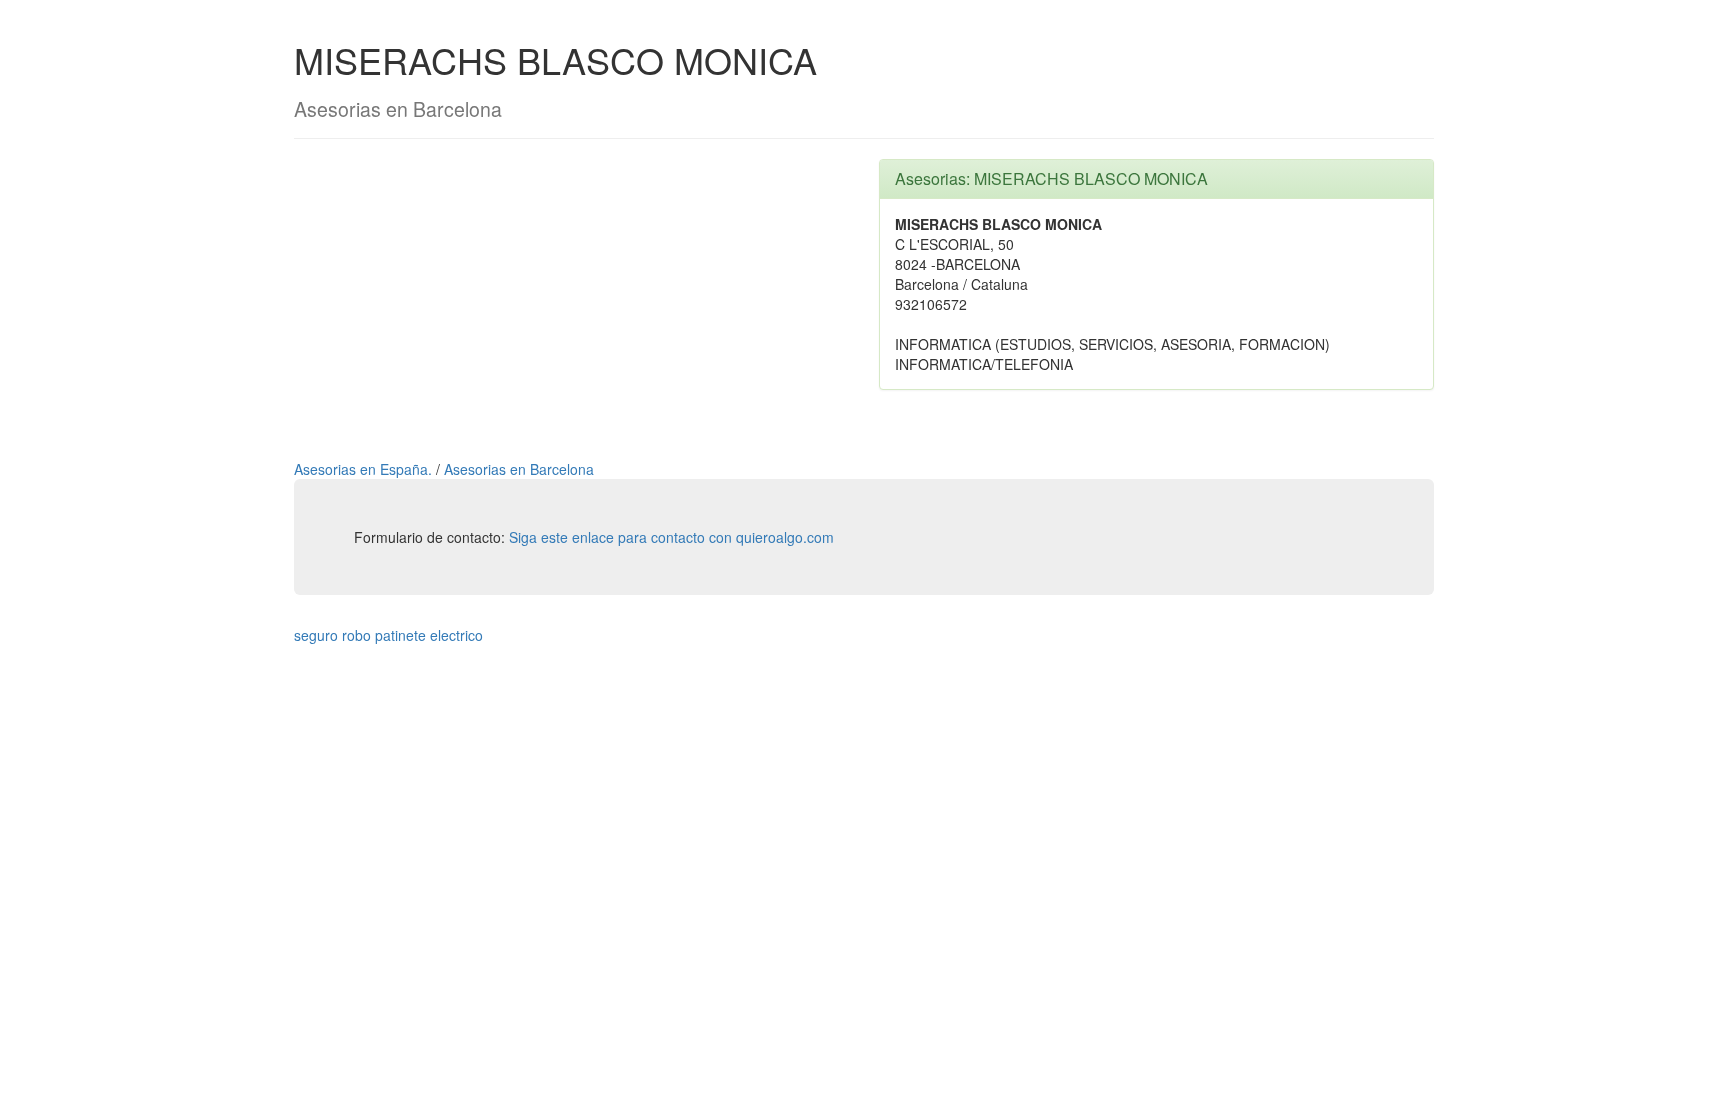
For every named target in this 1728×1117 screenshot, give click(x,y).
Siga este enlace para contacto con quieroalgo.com (671, 537)
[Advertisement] (571, 299)
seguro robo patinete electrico (388, 635)
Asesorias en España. (365, 469)
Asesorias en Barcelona (519, 469)
